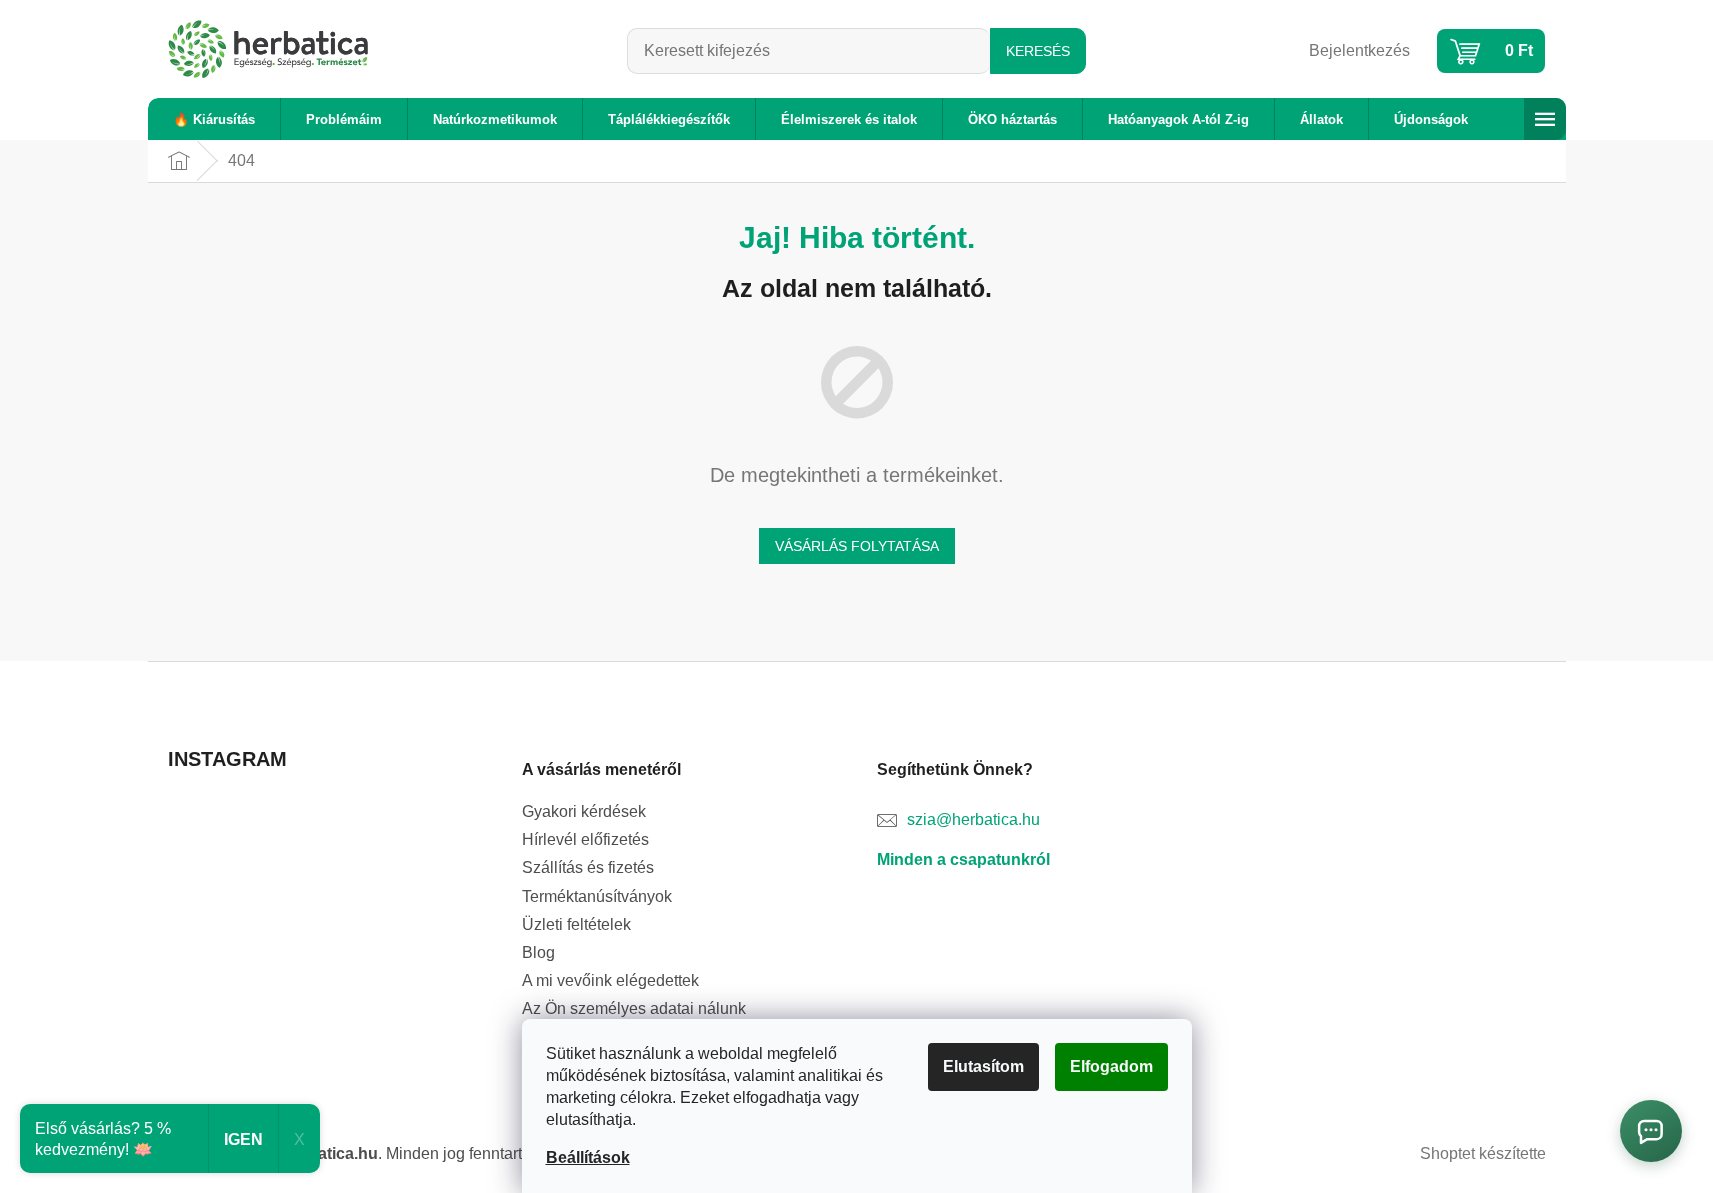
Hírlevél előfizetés (585, 839)
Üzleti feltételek (576, 924)
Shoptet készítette (1483, 1153)
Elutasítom (983, 1066)
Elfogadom (1111, 1066)
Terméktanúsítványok (597, 896)
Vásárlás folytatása (857, 546)
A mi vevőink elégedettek (610, 980)
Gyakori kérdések (584, 811)
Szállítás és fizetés (588, 867)
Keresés (1038, 51)
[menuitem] (214, 119)
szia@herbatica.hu (973, 819)
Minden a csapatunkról (963, 859)
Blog (538, 952)
